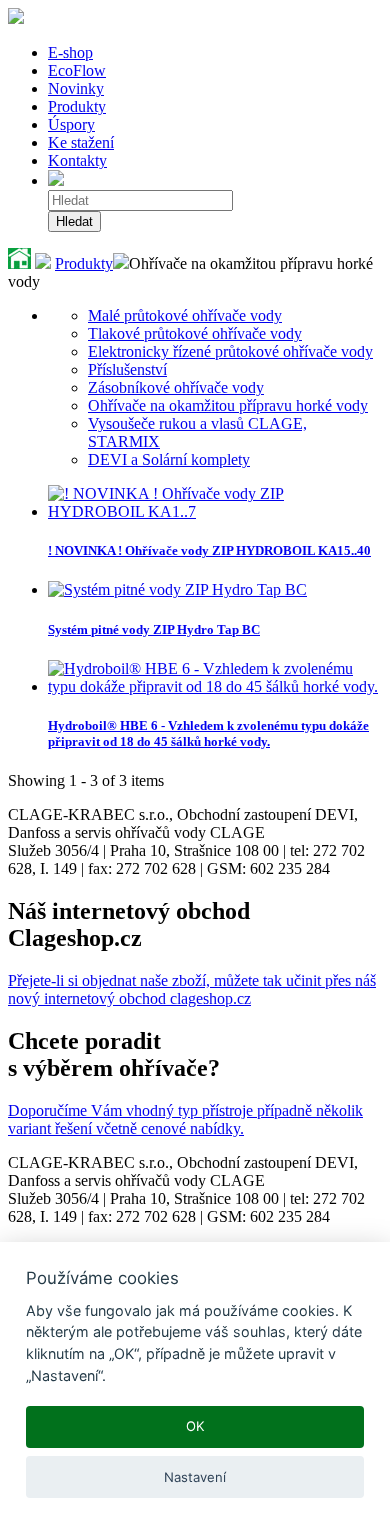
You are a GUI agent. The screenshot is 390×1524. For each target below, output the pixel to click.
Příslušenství (127, 369)
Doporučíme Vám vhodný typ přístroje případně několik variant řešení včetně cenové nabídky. (185, 1119)
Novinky (76, 88)
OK (195, 1426)
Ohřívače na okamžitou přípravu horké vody (228, 405)
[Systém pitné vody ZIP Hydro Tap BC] (177, 589)
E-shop (70, 52)
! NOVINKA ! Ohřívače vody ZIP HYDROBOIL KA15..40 (209, 550)
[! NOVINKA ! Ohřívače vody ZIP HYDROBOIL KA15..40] (215, 511)
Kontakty (77, 160)
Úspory (71, 124)
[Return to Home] (19, 263)
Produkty (77, 106)
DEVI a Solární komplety (169, 459)
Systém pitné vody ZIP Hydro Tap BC (154, 629)
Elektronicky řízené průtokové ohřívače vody (230, 351)
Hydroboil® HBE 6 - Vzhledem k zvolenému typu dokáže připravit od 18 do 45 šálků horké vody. (208, 733)
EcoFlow (77, 70)
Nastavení (195, 1477)
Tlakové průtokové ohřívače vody (195, 333)
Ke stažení (81, 142)
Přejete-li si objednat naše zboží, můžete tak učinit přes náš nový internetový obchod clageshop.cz (192, 989)
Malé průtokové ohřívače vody (185, 315)
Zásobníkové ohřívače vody (176, 387)
